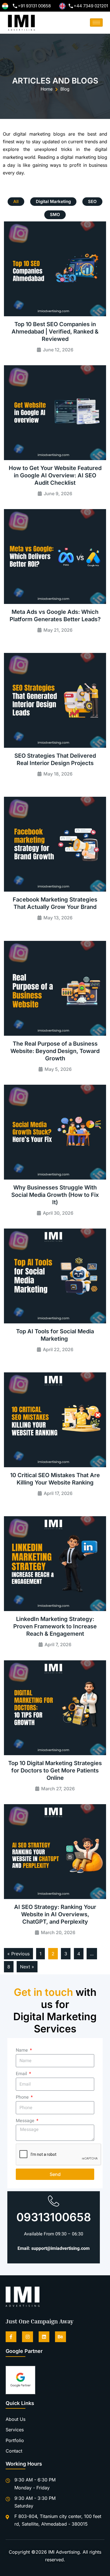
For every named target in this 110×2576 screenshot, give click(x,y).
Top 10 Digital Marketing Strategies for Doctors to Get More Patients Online (55, 1770)
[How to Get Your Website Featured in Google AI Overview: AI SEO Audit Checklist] (55, 413)
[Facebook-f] (11, 2337)
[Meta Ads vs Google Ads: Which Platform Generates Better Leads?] (55, 557)
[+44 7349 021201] (71, 6)
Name (22, 2050)
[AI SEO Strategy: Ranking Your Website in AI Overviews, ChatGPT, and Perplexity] (55, 1852)
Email (22, 2074)
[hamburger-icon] (96, 23)
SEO (92, 201)
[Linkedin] (44, 2337)
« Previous (18, 1954)
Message (26, 2121)
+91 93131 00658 (34, 6)
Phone (23, 2097)
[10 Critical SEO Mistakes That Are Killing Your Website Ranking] (55, 1420)
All (16, 201)
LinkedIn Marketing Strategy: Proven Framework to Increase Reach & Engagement (55, 1626)
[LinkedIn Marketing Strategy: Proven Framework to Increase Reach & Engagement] (55, 1564)
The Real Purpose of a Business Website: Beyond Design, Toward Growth (55, 1051)
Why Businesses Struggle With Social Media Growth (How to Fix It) (55, 1195)
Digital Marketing (53, 201)
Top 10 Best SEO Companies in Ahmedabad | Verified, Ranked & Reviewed (55, 332)
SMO (55, 214)
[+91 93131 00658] (15, 6)
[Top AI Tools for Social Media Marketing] (55, 1276)
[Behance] (60, 2337)
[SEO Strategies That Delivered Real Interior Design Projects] (55, 700)
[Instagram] (27, 2337)
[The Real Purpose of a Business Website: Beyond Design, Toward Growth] (55, 988)
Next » (27, 1967)
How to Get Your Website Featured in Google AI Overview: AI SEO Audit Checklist (55, 475)
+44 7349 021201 (91, 6)
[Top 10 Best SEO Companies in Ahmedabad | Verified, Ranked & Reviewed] (55, 269)
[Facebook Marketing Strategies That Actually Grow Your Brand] (55, 844)
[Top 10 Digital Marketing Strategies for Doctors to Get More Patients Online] (55, 1708)
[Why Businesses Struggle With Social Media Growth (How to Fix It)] (55, 1132)
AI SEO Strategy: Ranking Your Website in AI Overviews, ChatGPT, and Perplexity (55, 1914)
